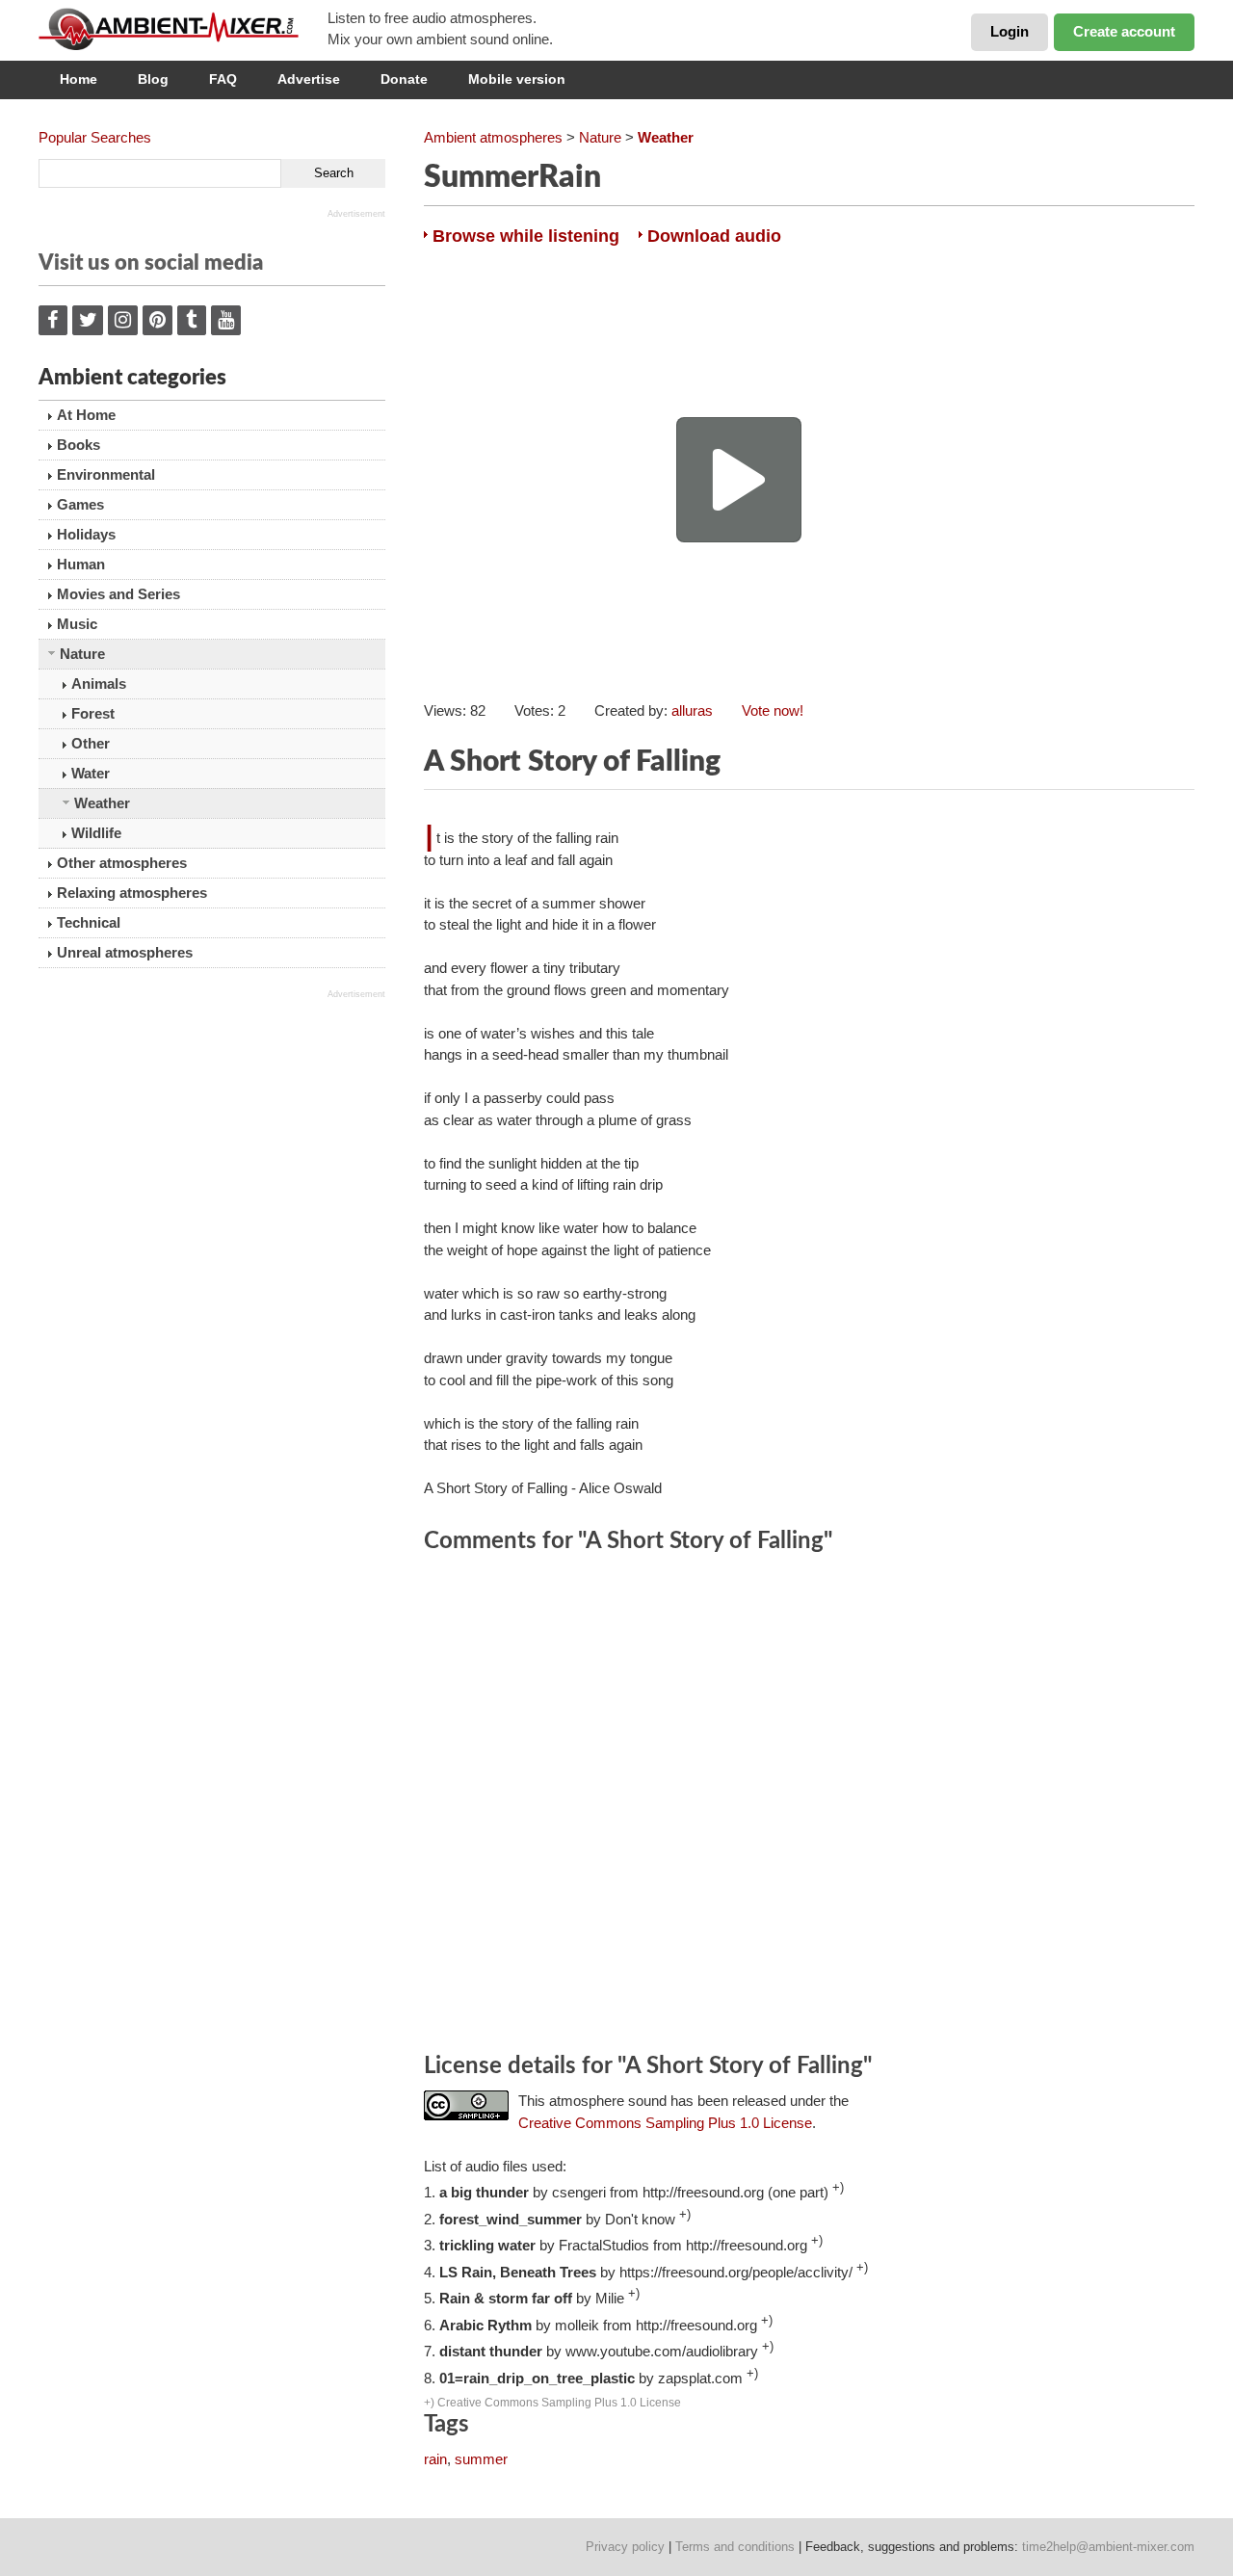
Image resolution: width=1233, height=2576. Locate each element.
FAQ (223, 79)
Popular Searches (95, 137)
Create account (1124, 31)
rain (435, 2459)
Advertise (309, 79)
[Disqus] (809, 1806)
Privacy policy (625, 2547)
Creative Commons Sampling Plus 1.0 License (665, 2123)
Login (1010, 31)
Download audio (714, 236)
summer (481, 2459)
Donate (404, 79)
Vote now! (773, 710)
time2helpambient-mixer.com (1108, 2547)
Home (79, 79)
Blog (153, 79)
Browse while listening (526, 236)
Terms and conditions (735, 2547)
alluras (692, 710)
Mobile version (517, 79)
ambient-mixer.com (183, 29)
